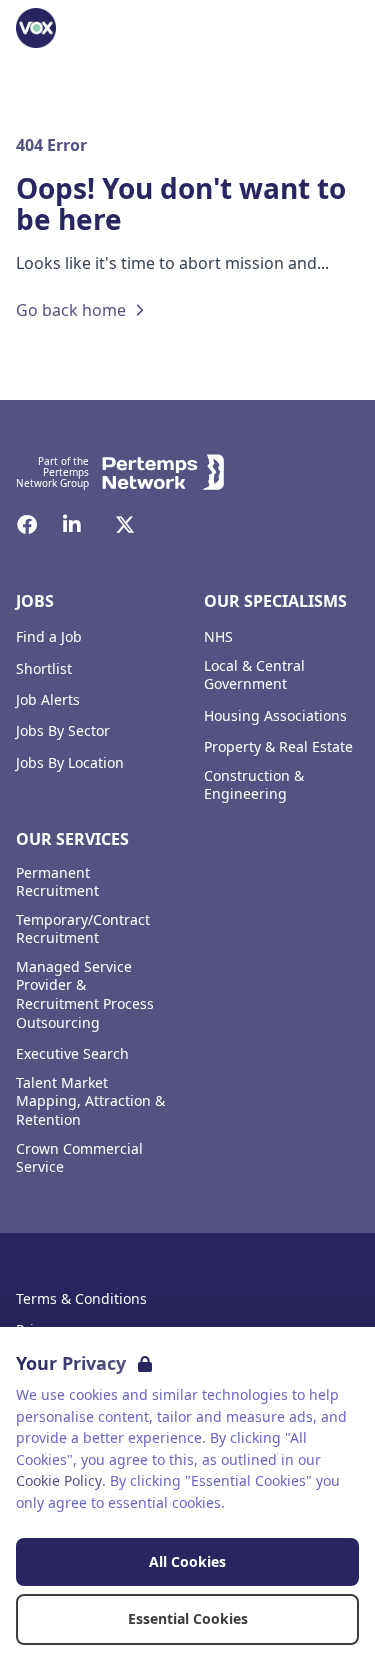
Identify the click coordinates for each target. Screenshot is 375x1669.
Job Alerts (48, 700)
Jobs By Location (70, 763)
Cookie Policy (59, 1480)
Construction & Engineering (254, 785)
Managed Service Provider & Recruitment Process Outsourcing (85, 995)
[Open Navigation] (335, 28)
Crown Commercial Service (79, 1158)
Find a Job (49, 637)
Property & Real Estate (278, 747)
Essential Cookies (188, 1618)
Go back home (71, 310)
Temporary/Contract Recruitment (83, 929)
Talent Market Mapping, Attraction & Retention (90, 1102)
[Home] (36, 28)
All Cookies (187, 1561)
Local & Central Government (254, 675)
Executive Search (72, 1054)
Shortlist (44, 669)
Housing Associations (275, 716)
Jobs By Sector (63, 731)
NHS (218, 637)
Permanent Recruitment (57, 882)
